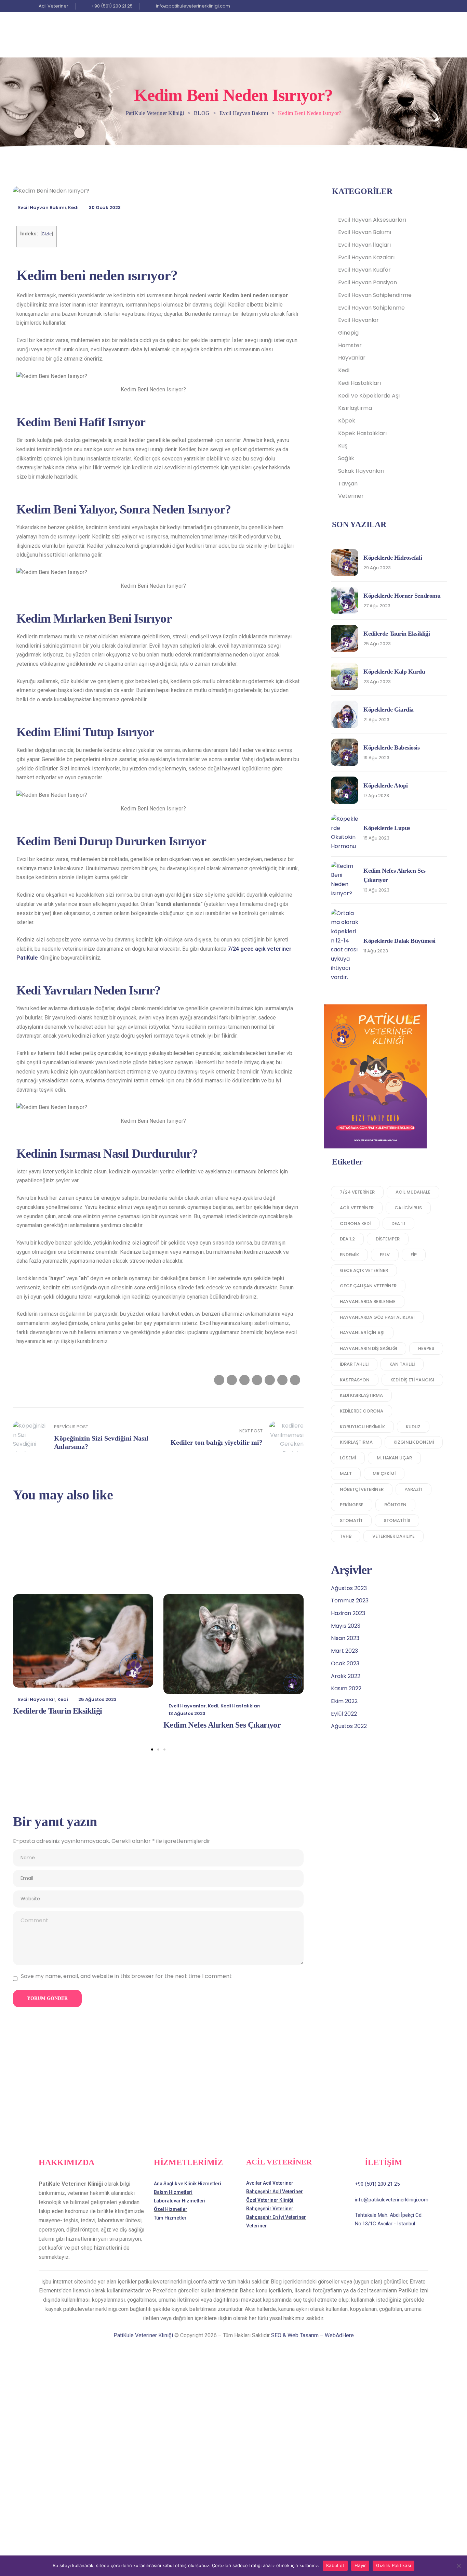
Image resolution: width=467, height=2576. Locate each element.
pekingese (352, 1505)
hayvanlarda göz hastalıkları (377, 1317)
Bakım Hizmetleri (173, 2192)
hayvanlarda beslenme (368, 1302)
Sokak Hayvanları (361, 471)
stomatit (351, 1520)
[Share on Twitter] (232, 1380)
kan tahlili (402, 1364)
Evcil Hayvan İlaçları (364, 245)
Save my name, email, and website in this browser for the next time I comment (126, 1976)
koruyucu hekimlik (362, 1427)
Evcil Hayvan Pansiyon (368, 282)
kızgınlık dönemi (414, 1442)
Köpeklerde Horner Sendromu (402, 596)
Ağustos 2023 (349, 1588)
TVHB (346, 1536)
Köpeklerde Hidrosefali (393, 558)
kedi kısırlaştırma (361, 1395)
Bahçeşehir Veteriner (270, 2209)
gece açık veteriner (364, 1270)
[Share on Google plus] (270, 1380)
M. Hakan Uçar (394, 1458)
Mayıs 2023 (346, 1626)
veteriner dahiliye (393, 1536)
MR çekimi (384, 1474)
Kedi (73, 207)
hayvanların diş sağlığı (369, 1348)
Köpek (347, 421)
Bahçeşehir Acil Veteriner (275, 2191)
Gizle (47, 234)
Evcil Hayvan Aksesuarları (372, 220)
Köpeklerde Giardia (389, 710)
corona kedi (355, 1224)
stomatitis (397, 1520)
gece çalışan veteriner (368, 1286)
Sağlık (346, 458)
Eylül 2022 (344, 1714)
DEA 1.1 (398, 1224)
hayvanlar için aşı (362, 1333)
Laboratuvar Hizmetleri (180, 2201)
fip (414, 1255)
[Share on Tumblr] (257, 1380)
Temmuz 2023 (350, 1601)
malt (346, 1474)
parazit (413, 1489)
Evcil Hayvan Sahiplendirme (375, 295)
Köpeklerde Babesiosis (392, 747)
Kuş (343, 446)
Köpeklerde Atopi (386, 785)
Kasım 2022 (346, 1688)
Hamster (350, 345)
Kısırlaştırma (355, 408)
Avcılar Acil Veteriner (270, 2183)
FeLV (385, 1255)
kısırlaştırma (356, 1442)
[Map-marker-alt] (425, 6)
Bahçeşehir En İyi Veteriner (276, 2217)
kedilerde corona (362, 1411)
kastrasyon (355, 1380)
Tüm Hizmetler (170, 2218)
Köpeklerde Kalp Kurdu (394, 672)
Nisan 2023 (345, 1638)
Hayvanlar (352, 358)
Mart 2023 (344, 1651)
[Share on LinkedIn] (244, 1380)
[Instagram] (409, 6)
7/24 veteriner (357, 1192)
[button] (152, 1749)
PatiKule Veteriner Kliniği (143, 2335)
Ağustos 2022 (349, 1726)
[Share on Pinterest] (282, 1380)
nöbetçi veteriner (362, 1489)
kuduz (413, 1427)
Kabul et (335, 2565)
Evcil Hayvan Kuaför (364, 270)
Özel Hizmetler (171, 2209)
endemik (349, 1255)
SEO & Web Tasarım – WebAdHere (312, 2335)
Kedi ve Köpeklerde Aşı (369, 396)
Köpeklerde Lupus (387, 828)
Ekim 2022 (344, 1701)
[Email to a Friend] (295, 1380)
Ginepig (348, 333)
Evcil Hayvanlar (37, 1699)
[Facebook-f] (417, 6)
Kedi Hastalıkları (241, 1706)
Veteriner (351, 496)
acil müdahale (413, 1192)
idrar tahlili (354, 1364)
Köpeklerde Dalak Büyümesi (399, 941)
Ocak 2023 (345, 1663)
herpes (426, 1348)
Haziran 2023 (348, 1613)
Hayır (360, 2565)
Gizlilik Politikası (393, 2565)
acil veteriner (357, 1208)
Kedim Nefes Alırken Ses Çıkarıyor (222, 1725)
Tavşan (348, 484)
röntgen (395, 1505)
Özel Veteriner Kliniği (270, 2200)
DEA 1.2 (347, 1239)
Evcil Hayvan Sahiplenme (371, 308)
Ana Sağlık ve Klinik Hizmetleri (188, 2184)
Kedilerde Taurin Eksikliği (57, 1711)
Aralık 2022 (346, 1676)
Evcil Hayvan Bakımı (42, 207)
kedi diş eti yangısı (412, 1380)
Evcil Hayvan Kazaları (366, 257)
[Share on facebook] (219, 1380)
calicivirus (408, 1208)
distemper (388, 1239)
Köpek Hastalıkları (362, 433)
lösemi (348, 1458)
